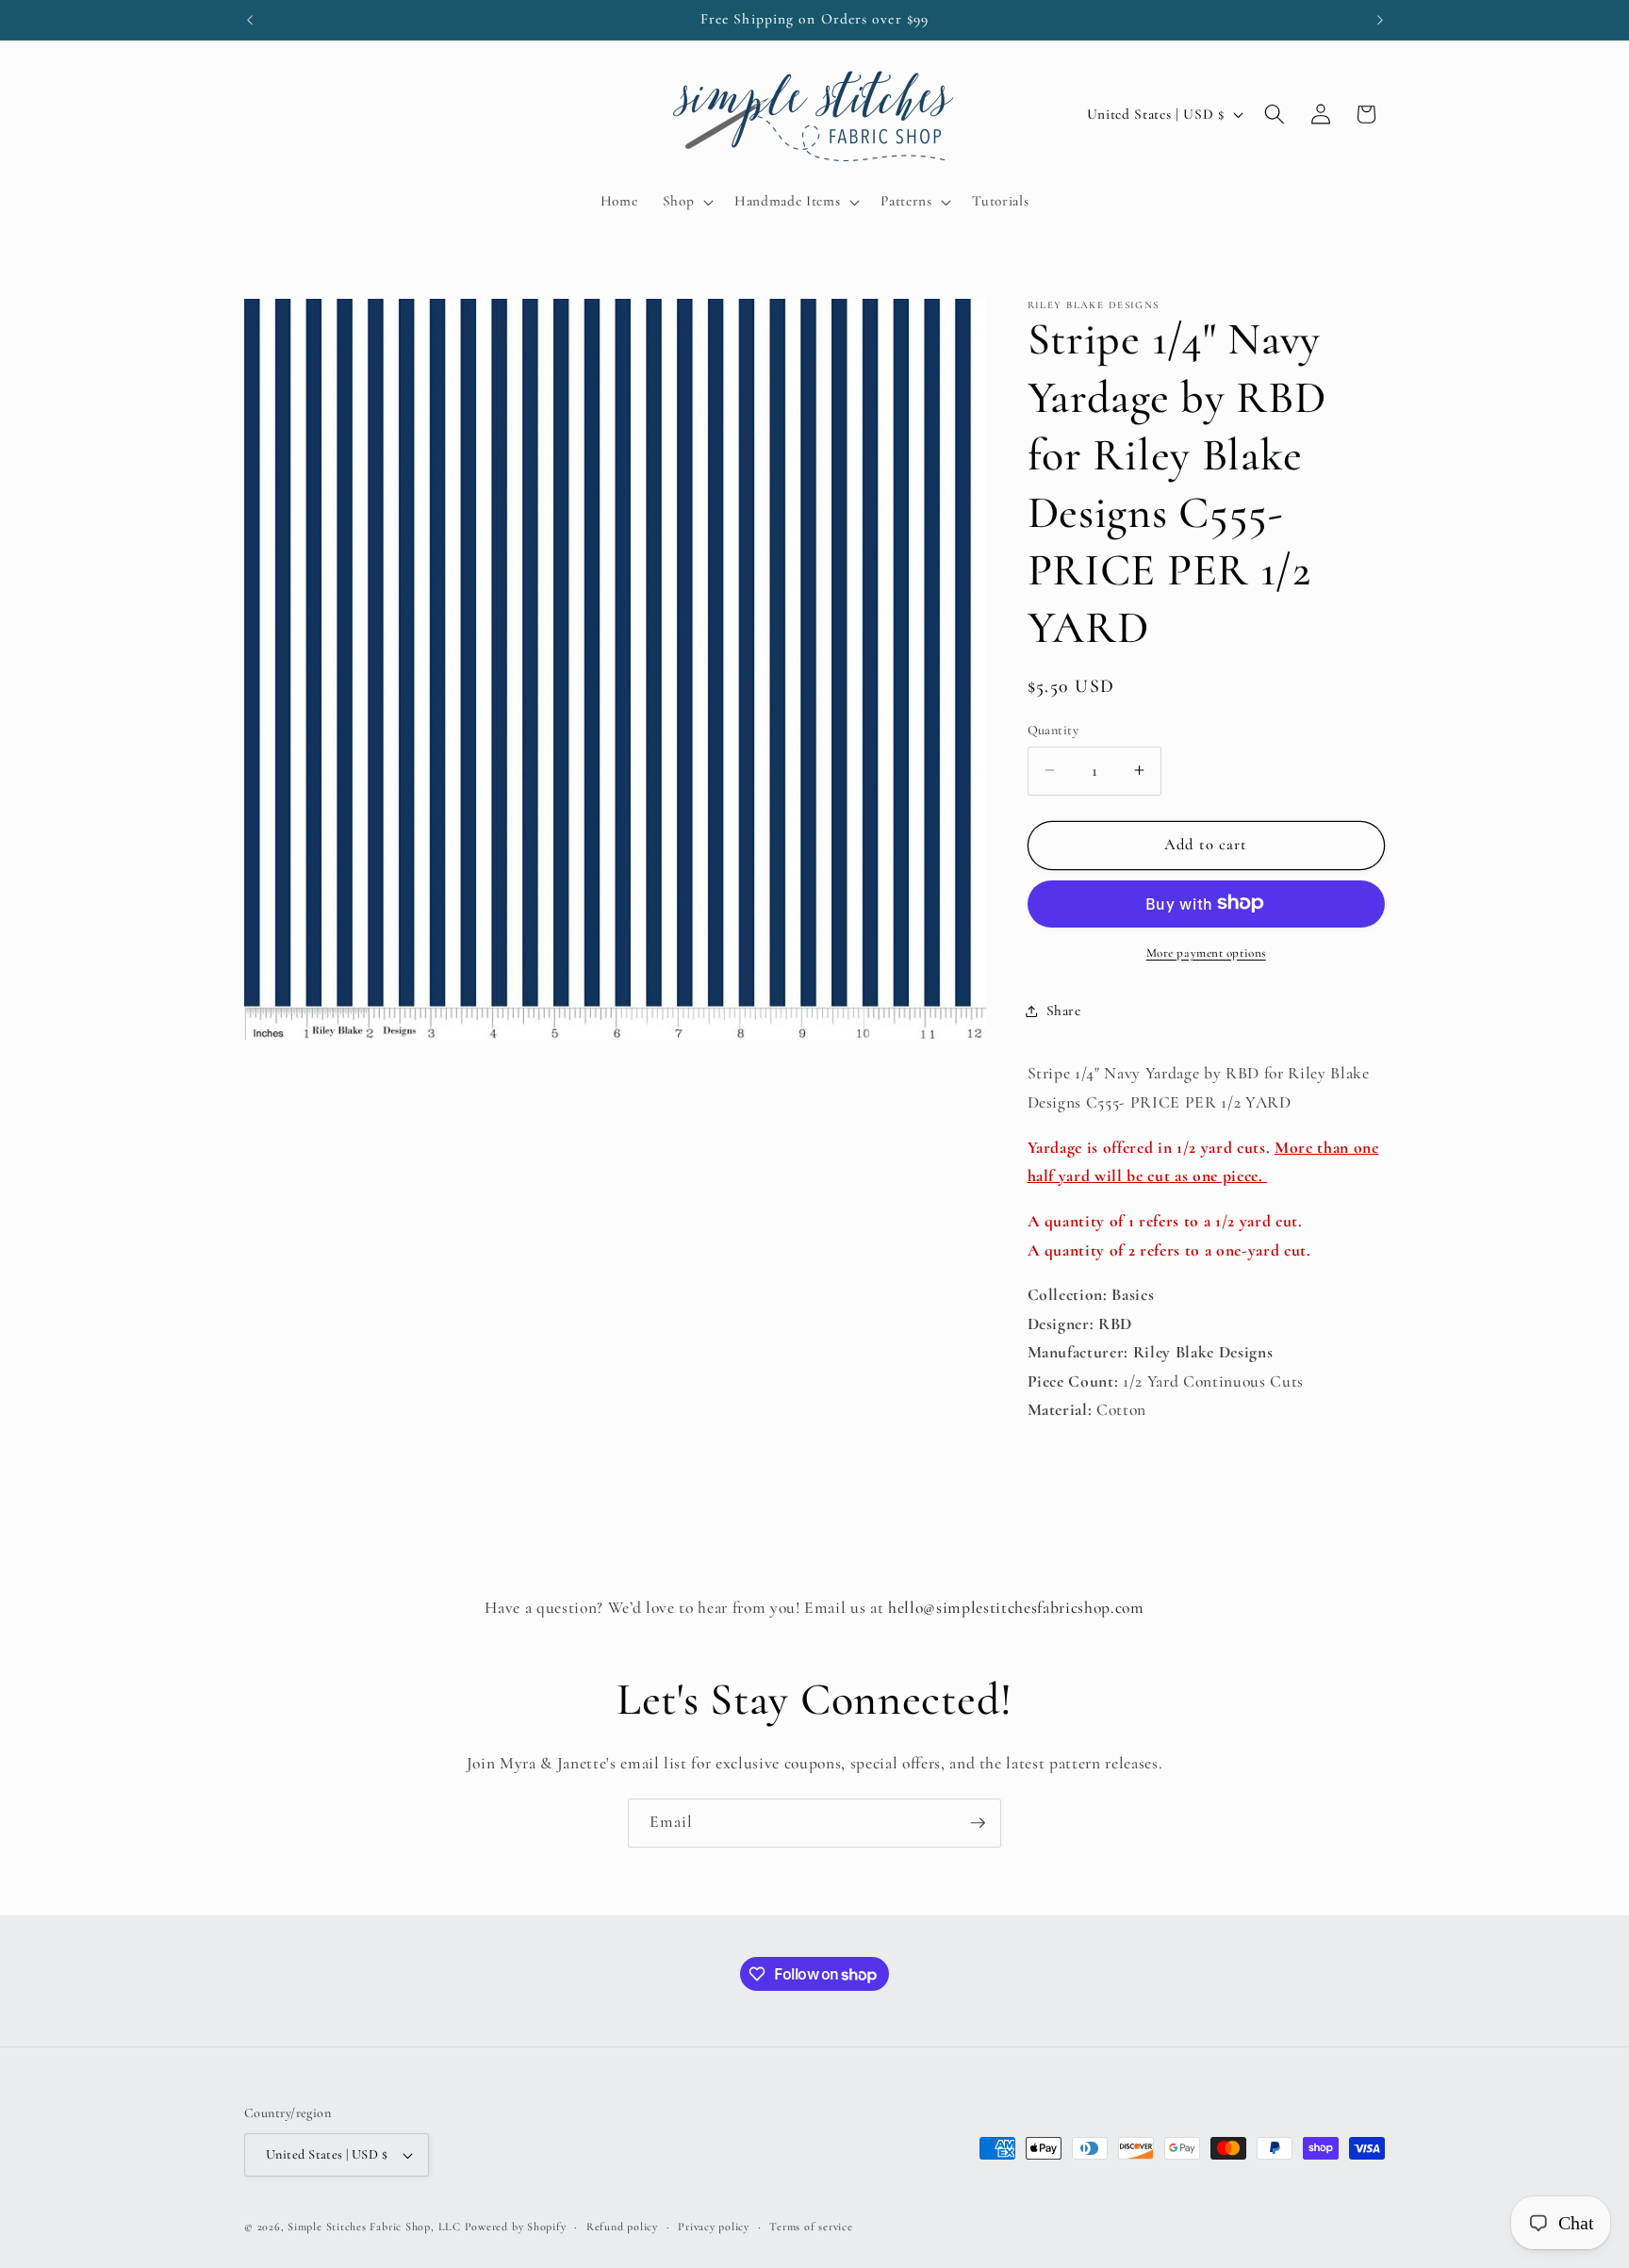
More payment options (1206, 952)
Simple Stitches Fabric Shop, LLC (374, 2227)
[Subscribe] (978, 1823)
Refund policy (622, 2227)
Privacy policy (714, 2227)
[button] (686, 202)
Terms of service (811, 2227)
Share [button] (1064, 1011)
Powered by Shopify (516, 2227)
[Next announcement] (1380, 20)
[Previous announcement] (250, 20)
